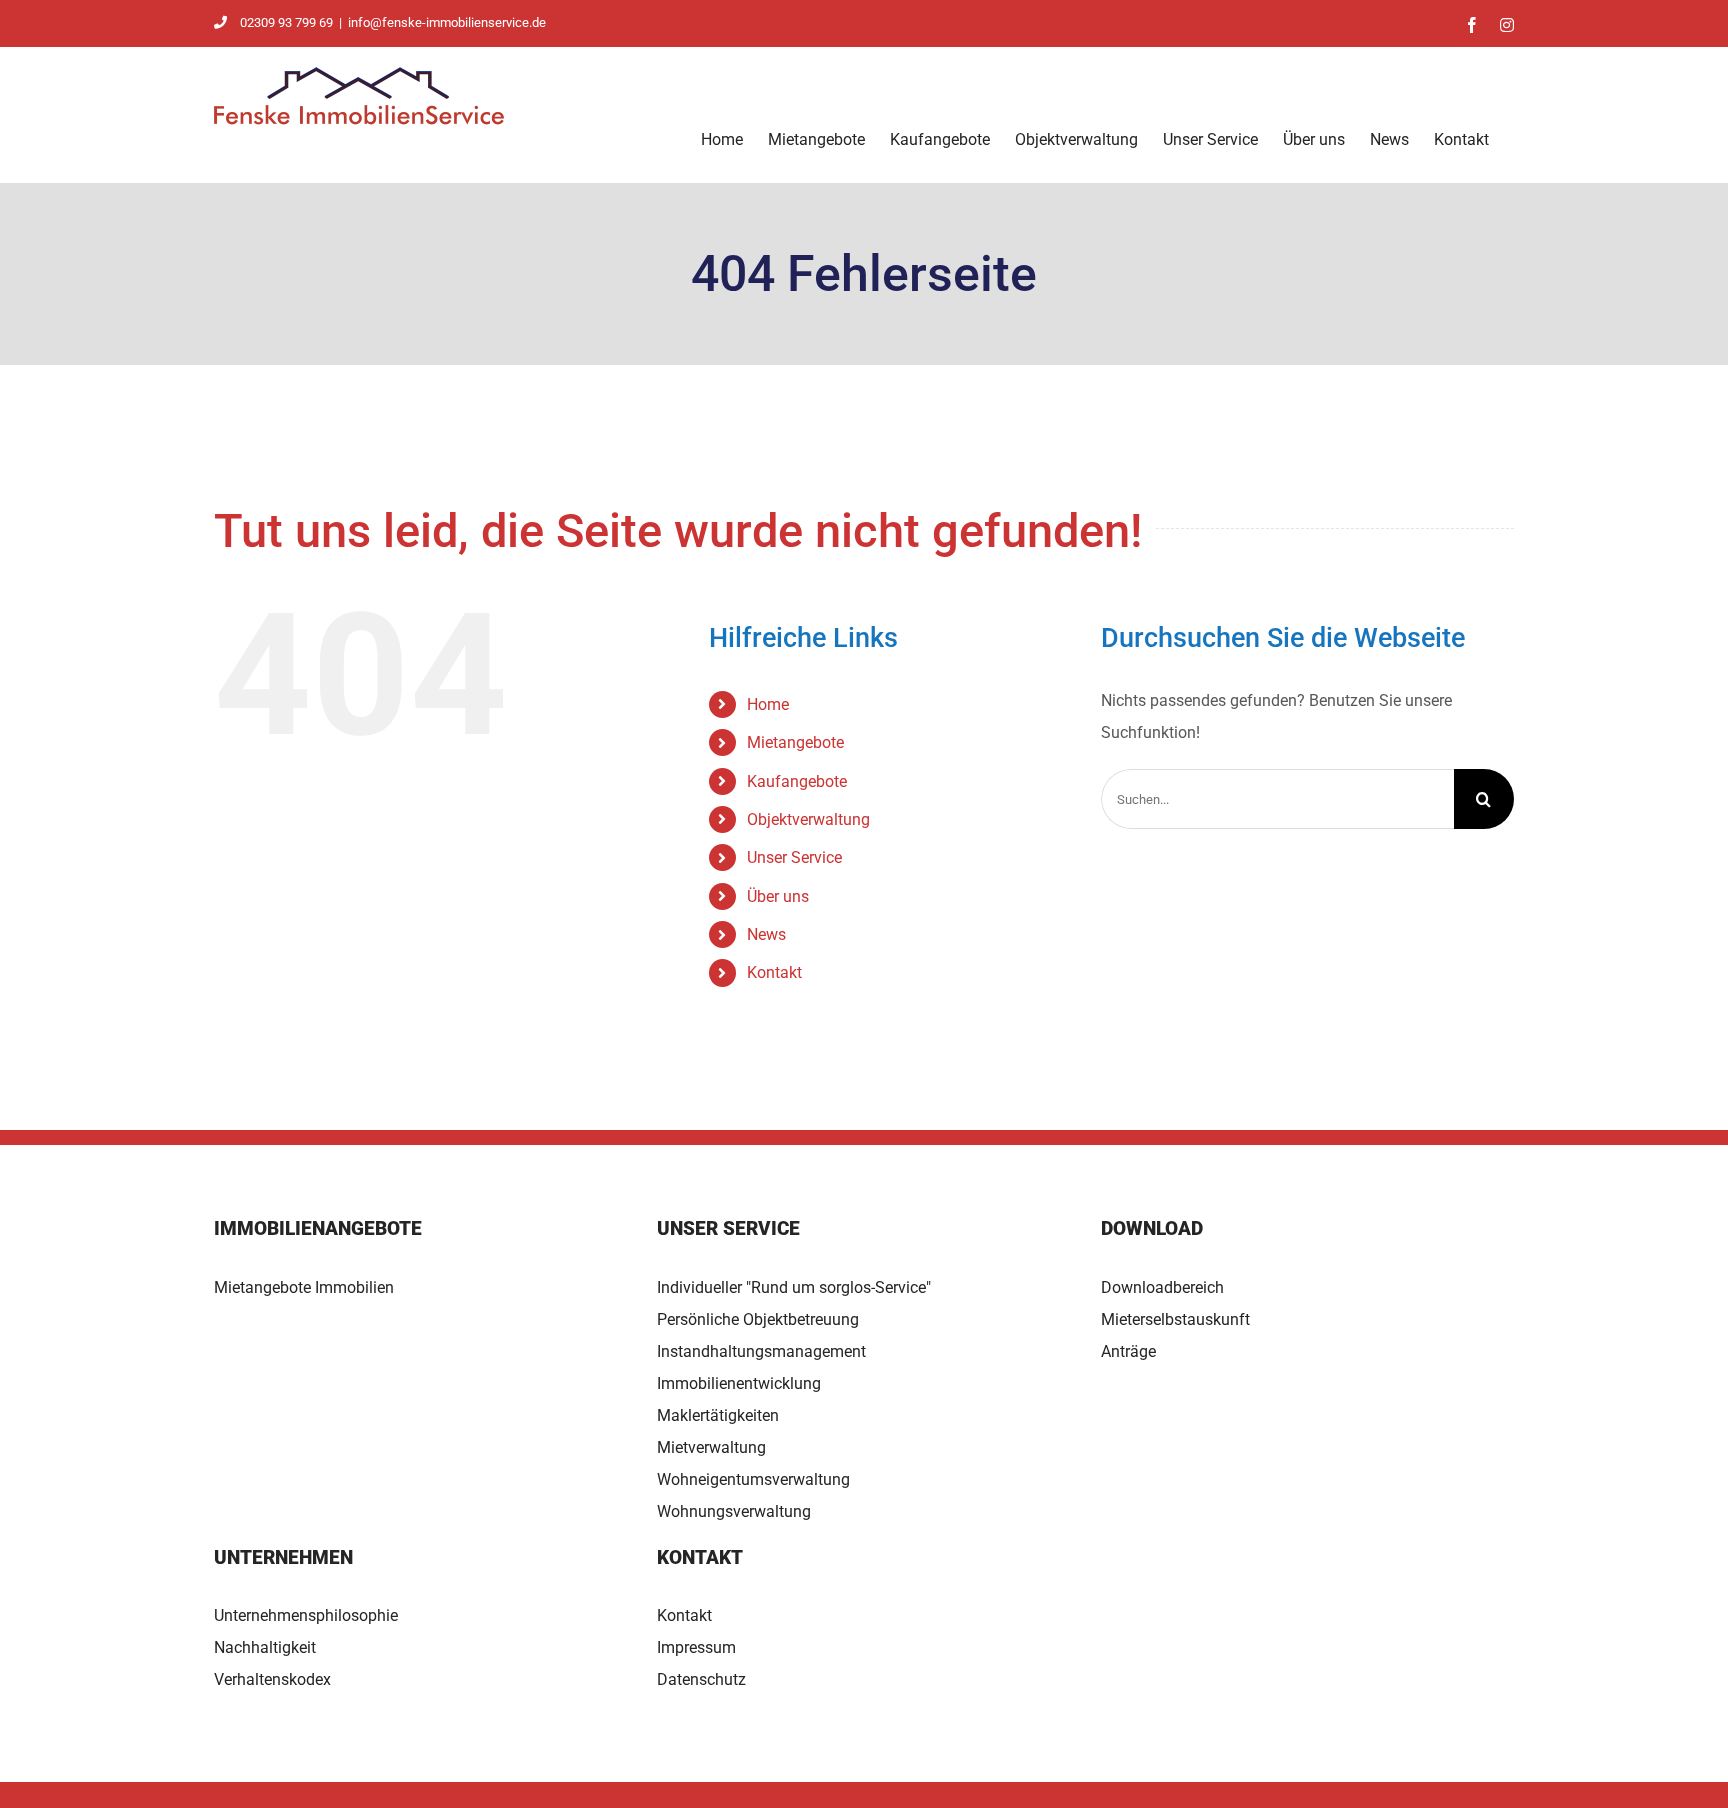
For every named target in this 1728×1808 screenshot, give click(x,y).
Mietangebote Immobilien (304, 1287)
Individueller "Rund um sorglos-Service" (794, 1287)
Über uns (778, 896)
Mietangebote (795, 742)
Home (768, 704)
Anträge (1128, 1351)
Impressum (696, 1647)
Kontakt (774, 972)
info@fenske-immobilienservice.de (447, 22)
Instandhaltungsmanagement (761, 1351)
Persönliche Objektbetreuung (758, 1319)
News (766, 934)
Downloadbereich (1162, 1287)
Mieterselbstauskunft (1175, 1319)
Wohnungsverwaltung (734, 1511)
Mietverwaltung (711, 1447)
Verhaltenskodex (272, 1679)
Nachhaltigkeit (265, 1647)
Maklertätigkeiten (718, 1415)
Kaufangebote (797, 781)
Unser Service (794, 857)
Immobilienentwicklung (739, 1383)
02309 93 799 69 (286, 22)
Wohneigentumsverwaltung (753, 1479)
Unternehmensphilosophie (306, 1615)
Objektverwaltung (808, 819)
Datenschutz (701, 1679)
